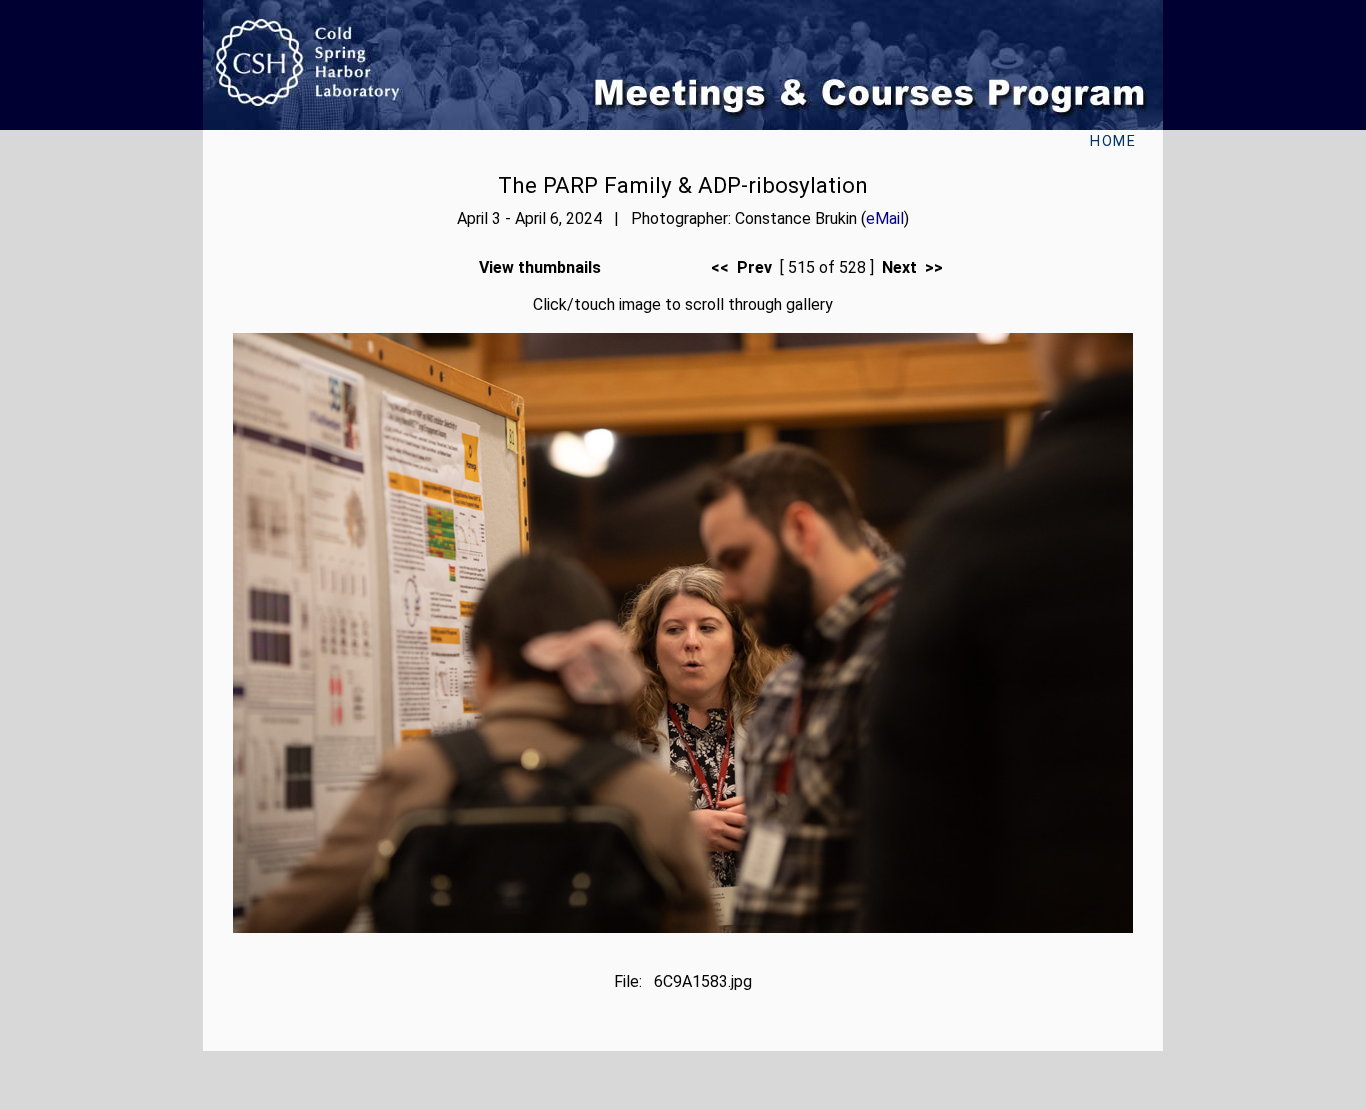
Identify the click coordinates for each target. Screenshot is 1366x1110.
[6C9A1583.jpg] (683, 927)
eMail (885, 218)
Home (1113, 141)
